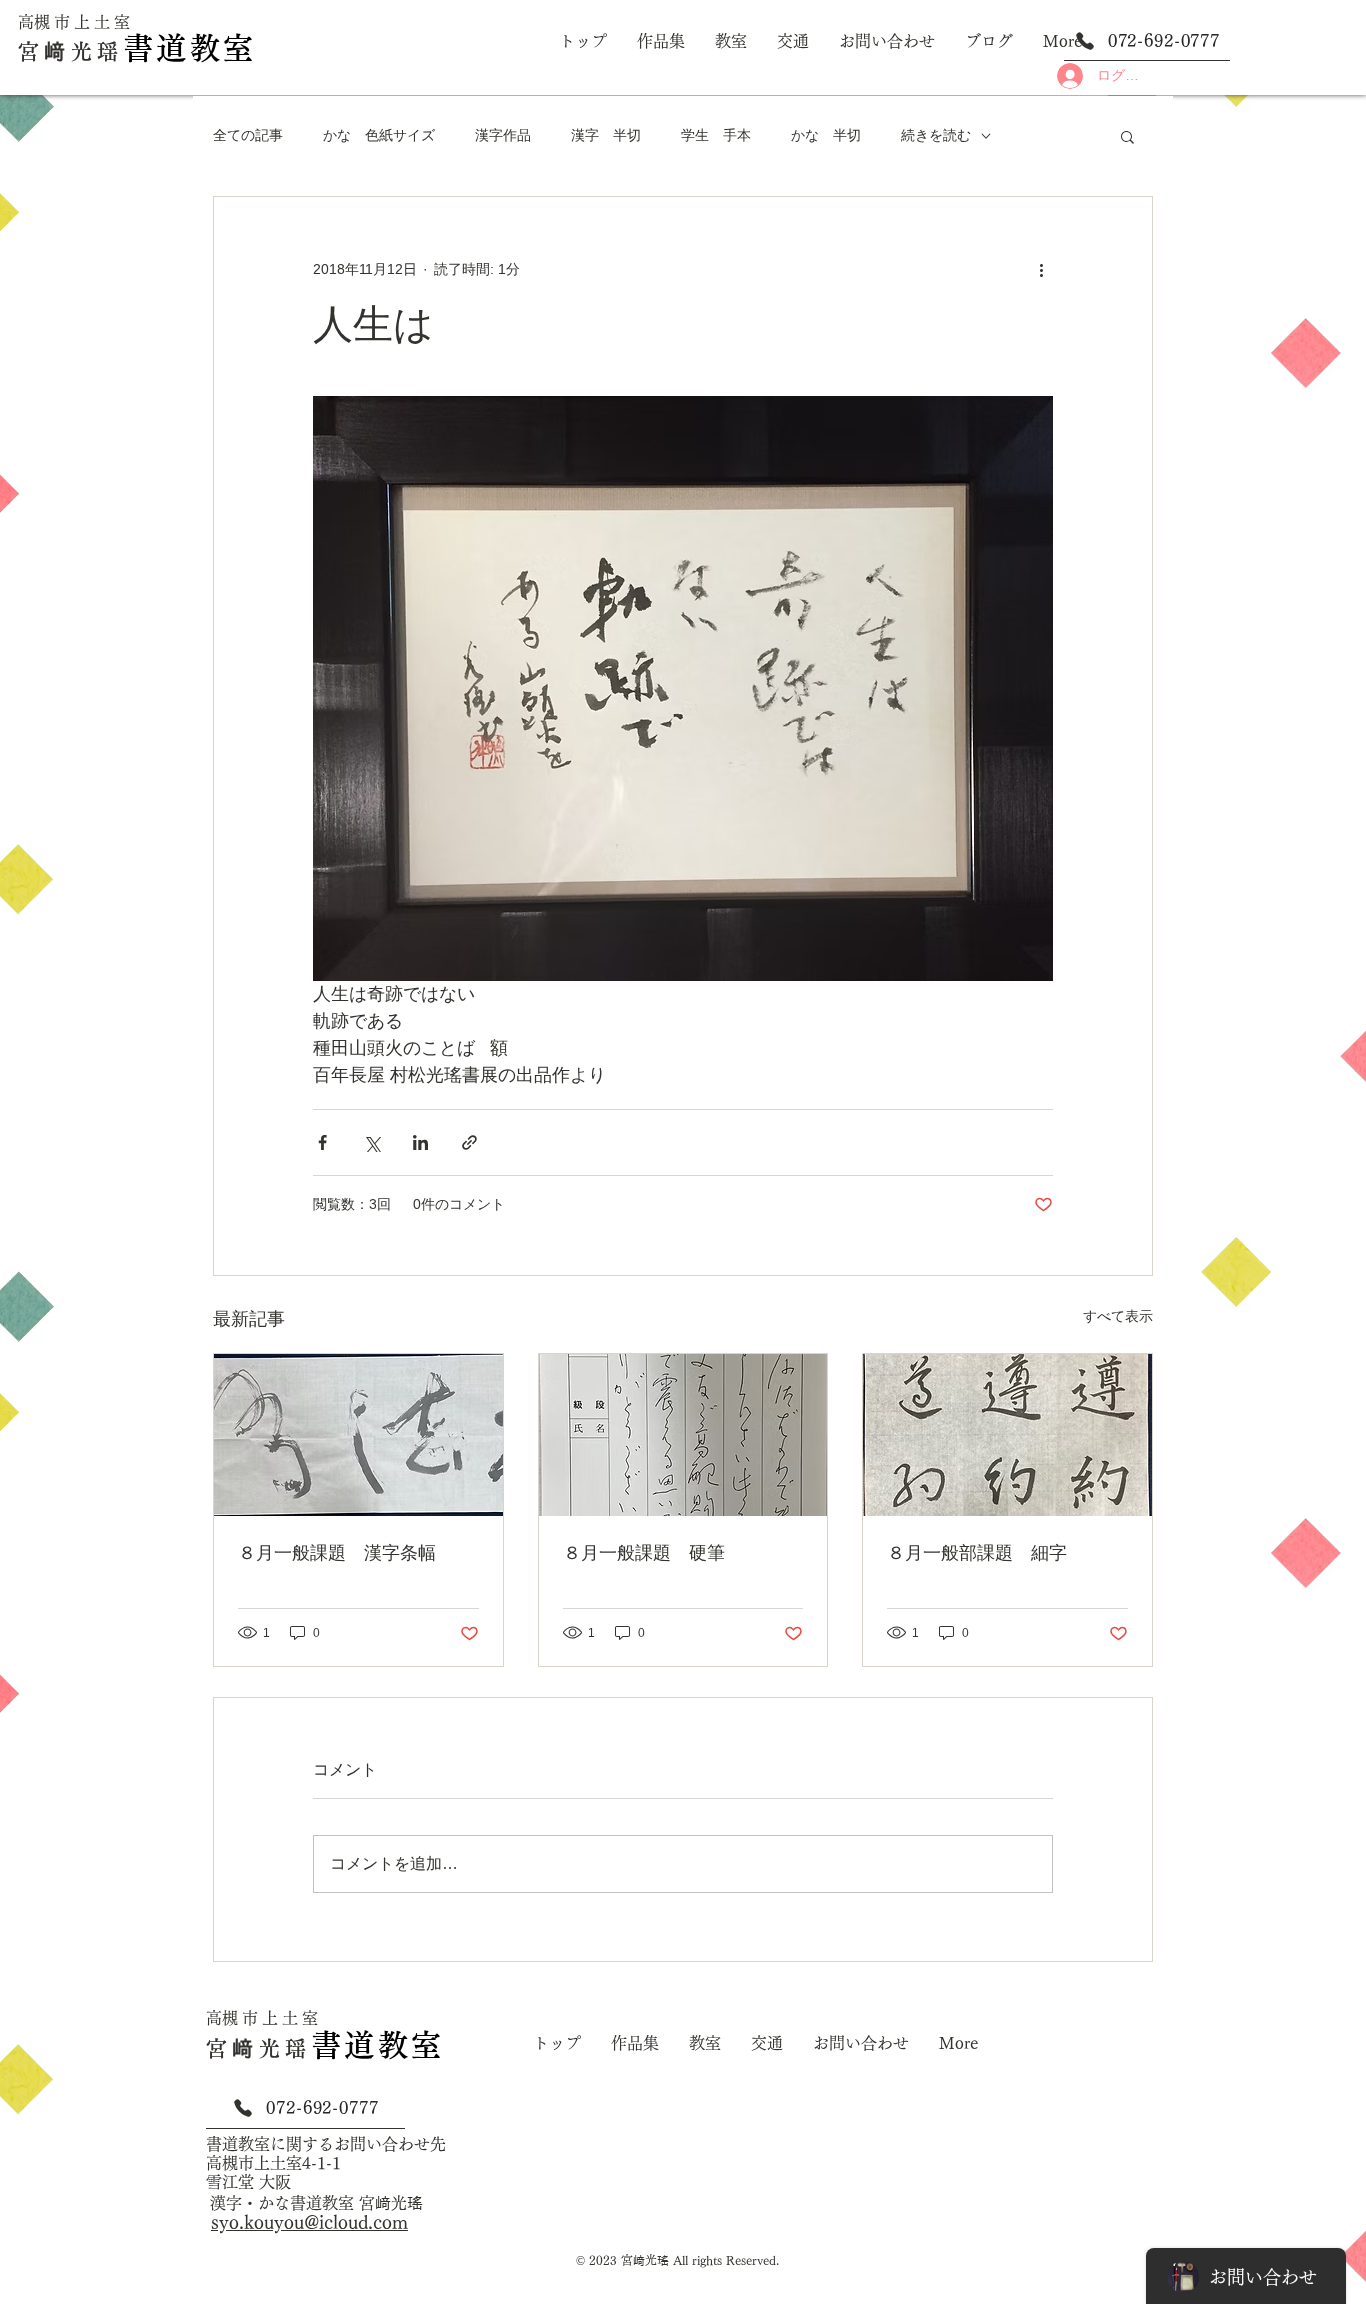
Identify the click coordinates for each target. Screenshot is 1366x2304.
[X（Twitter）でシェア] (371, 1142)
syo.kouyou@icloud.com (309, 2222)
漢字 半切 (606, 135)
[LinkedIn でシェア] (420, 1142)
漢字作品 (503, 135)
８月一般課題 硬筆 (644, 1553)
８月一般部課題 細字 (977, 1553)
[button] (1127, 136)
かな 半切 (826, 135)
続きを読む (936, 135)
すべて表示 (1118, 1316)
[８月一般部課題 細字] (1007, 1435)
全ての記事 (248, 135)
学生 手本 (716, 135)
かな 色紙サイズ (379, 135)
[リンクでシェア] (469, 1142)
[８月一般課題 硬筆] (683, 1435)
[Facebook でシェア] (322, 1142)
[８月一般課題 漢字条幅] (358, 1435)
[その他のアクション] (1041, 269)
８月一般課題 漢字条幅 (337, 1553)
